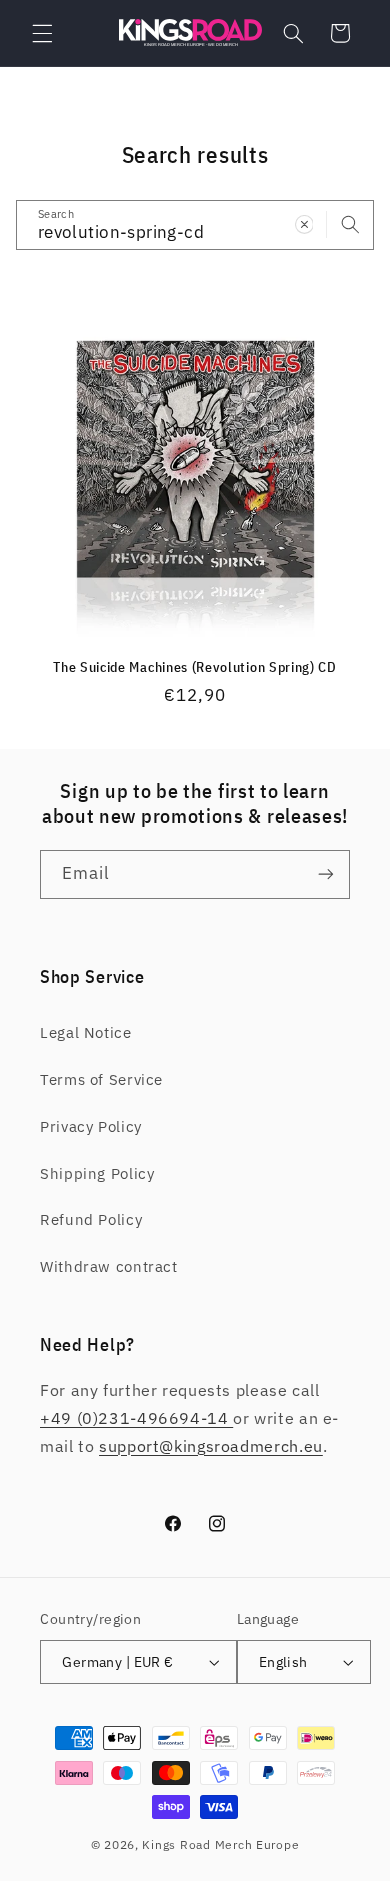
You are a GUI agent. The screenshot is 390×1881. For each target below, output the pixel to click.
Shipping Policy (97, 1173)
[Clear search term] (304, 224)
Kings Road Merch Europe (220, 1844)
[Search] (350, 224)
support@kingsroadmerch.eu (211, 1446)
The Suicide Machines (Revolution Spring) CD (195, 667)
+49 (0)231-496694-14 (136, 1418)
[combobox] (195, 224)
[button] (42, 33)
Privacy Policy (91, 1126)
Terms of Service (101, 1079)
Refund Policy (91, 1219)
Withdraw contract (109, 1266)
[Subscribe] (326, 874)
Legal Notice (86, 1032)
